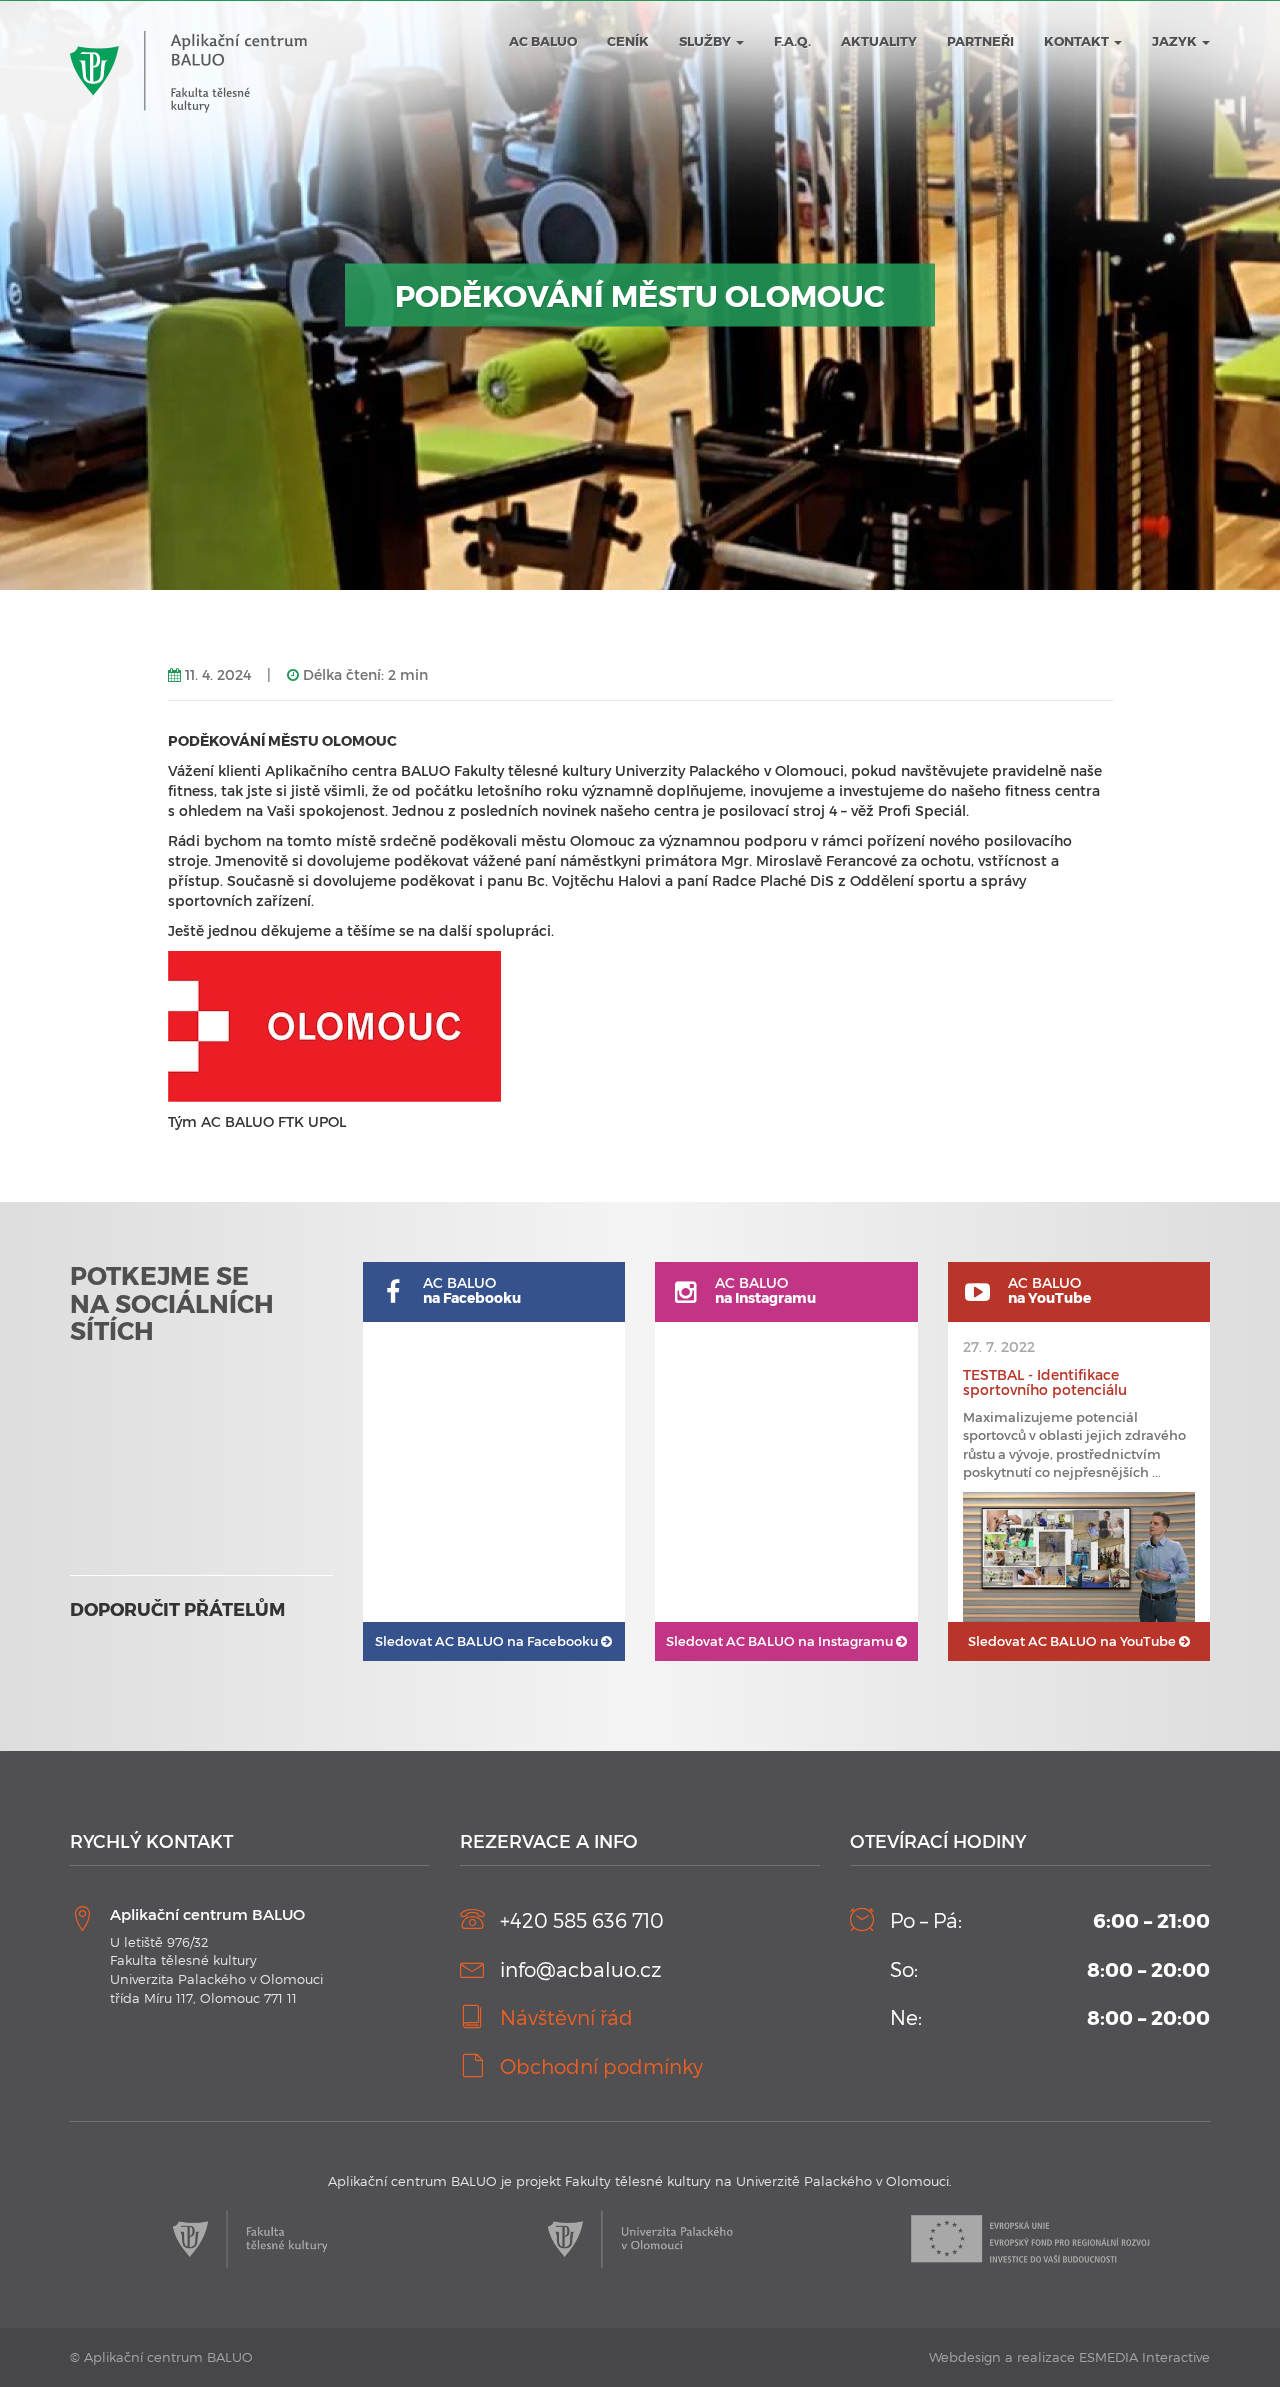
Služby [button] (706, 41)
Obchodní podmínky (601, 2066)
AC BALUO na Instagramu (781, 1641)
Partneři (980, 41)
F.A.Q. (792, 41)
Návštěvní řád (566, 2017)
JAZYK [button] (1176, 41)
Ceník (628, 41)
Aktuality (879, 41)
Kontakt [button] (1078, 41)
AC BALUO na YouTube (1073, 1641)
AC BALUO (543, 41)
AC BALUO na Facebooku (488, 1641)
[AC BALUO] (188, 31)
